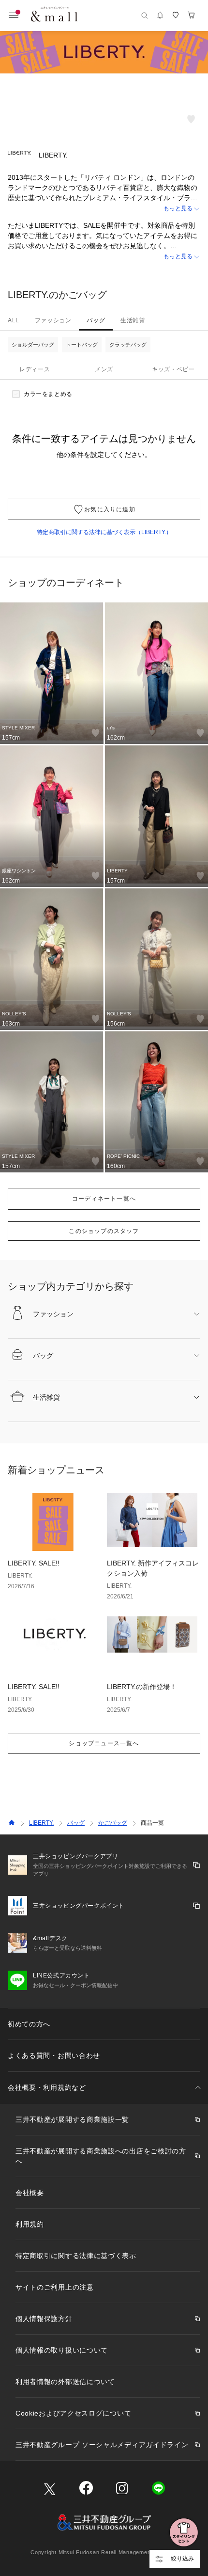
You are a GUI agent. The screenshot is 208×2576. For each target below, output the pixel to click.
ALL (14, 320)
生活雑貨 (133, 320)
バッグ (96, 320)
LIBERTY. (41, 1823)
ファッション (53, 320)
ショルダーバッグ (33, 345)
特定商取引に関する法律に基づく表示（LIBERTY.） (104, 532)
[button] (104, 209)
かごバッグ (113, 1823)
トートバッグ (82, 345)
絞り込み (182, 2559)
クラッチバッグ (128, 345)
